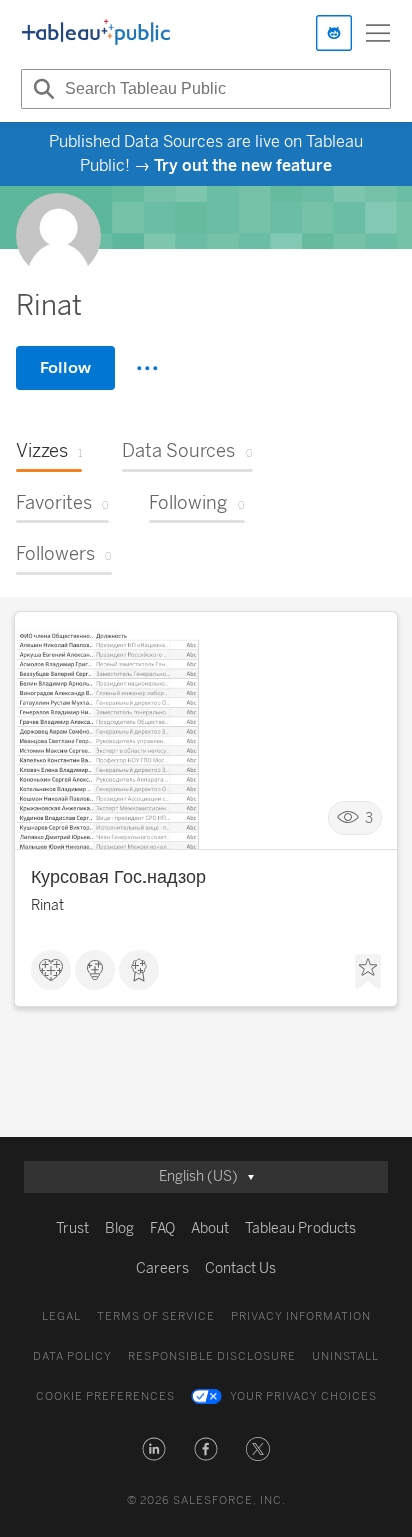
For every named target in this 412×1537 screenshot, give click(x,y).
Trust (72, 1228)
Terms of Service (156, 1316)
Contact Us (240, 1268)
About (210, 1228)
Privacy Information (301, 1316)
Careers (162, 1268)
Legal (61, 1316)
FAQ (162, 1228)
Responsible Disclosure (212, 1356)
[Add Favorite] (368, 972)
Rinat (47, 905)
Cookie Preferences (105, 1396)
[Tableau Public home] (96, 33)
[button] (154, 1449)
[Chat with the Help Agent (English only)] (334, 33)
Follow (65, 367)
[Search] (41, 89)
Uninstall (345, 1356)
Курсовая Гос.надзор (118, 877)
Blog (119, 1228)
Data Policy (72, 1356)
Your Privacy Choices (303, 1396)
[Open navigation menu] (378, 33)
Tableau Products (300, 1228)
